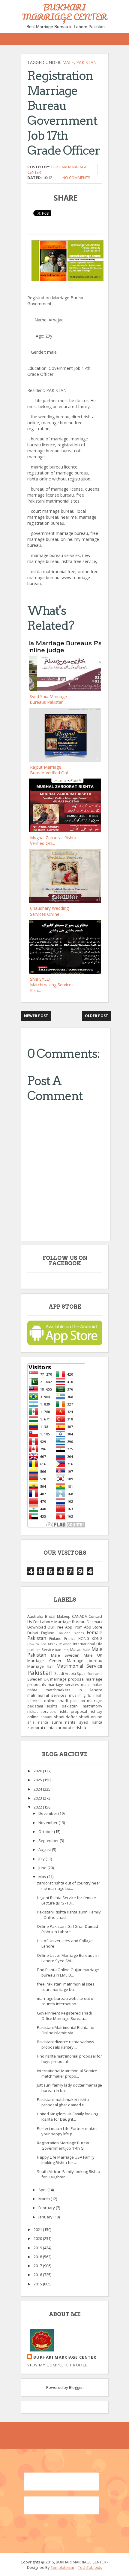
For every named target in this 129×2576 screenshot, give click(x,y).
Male (68, 62)
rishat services (42, 1711)
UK (46, 1679)
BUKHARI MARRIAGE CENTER (65, 12)
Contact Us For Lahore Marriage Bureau (65, 1619)
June (43, 1868)
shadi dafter (66, 1717)
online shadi (56, 1701)
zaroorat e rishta (71, 1727)
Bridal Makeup (58, 1616)
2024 (38, 1789)
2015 (38, 2284)
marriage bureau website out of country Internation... (66, 2001)
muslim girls (80, 1695)
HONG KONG (90, 1638)
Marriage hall (40, 1666)
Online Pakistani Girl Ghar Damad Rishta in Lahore (67, 1929)
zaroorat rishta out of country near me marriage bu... (69, 1886)
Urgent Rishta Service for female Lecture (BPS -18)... (66, 1900)
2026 (38, 1771)
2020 (38, 2238)
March (45, 2199)
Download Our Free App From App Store (65, 1627)
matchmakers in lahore (74, 1690)
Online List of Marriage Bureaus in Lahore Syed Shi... (68, 1958)
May (43, 1877)
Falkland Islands (71, 1633)
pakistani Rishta (42, 1706)
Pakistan (86, 62)
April (43, 2190)
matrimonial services (47, 1695)
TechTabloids (90, 2567)
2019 (38, 2248)
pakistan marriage (86, 1701)
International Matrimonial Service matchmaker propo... (67, 2073)
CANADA (79, 1616)
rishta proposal (73, 1711)
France (70, 1638)
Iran (58, 1650)
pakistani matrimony (82, 1706)
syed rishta (91, 1722)
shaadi (46, 1717)
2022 (38, 1807)
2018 (38, 2257)
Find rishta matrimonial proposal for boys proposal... (69, 2059)
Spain (82, 1673)
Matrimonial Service (79, 1666)
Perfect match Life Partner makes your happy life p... (67, 2131)
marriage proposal (67, 1679)
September (49, 1841)
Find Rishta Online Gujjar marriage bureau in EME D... (68, 1972)
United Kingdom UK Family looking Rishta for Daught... (67, 2116)
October (46, 1832)
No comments (76, 178)
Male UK (93, 1655)
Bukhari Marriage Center (65, 2357)
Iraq (66, 1650)
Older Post (96, 1016)
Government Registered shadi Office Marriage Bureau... (64, 2016)
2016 (38, 2275)
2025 (38, 1780)
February (47, 2208)
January (46, 2217)
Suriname (95, 1674)
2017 (38, 2266)
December (48, 1813)
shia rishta (38, 1722)
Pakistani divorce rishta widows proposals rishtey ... (66, 2044)
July (42, 1859)
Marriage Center (44, 1661)
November (48, 1823)
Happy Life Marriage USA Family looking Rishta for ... (66, 2160)
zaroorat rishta (41, 1727)
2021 (38, 2229)
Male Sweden (65, 1655)
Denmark (94, 1622)
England (48, 1633)
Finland (55, 1638)
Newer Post (36, 1016)
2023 (38, 1798)
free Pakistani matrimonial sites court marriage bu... (66, 1987)
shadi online (91, 1717)
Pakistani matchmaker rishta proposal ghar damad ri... (63, 2102)
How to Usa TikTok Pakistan (49, 1644)
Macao (76, 1649)
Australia (35, 1616)
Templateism (62, 2567)
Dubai (33, 1633)
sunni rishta (64, 1722)
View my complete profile (57, 2365)
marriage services (63, 1684)
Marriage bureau (85, 1661)
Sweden (35, 1679)
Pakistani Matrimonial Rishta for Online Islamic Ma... (66, 2030)
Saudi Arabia (65, 1673)
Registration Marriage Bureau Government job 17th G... (64, 2145)
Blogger (76, 2387)
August (45, 1849)
